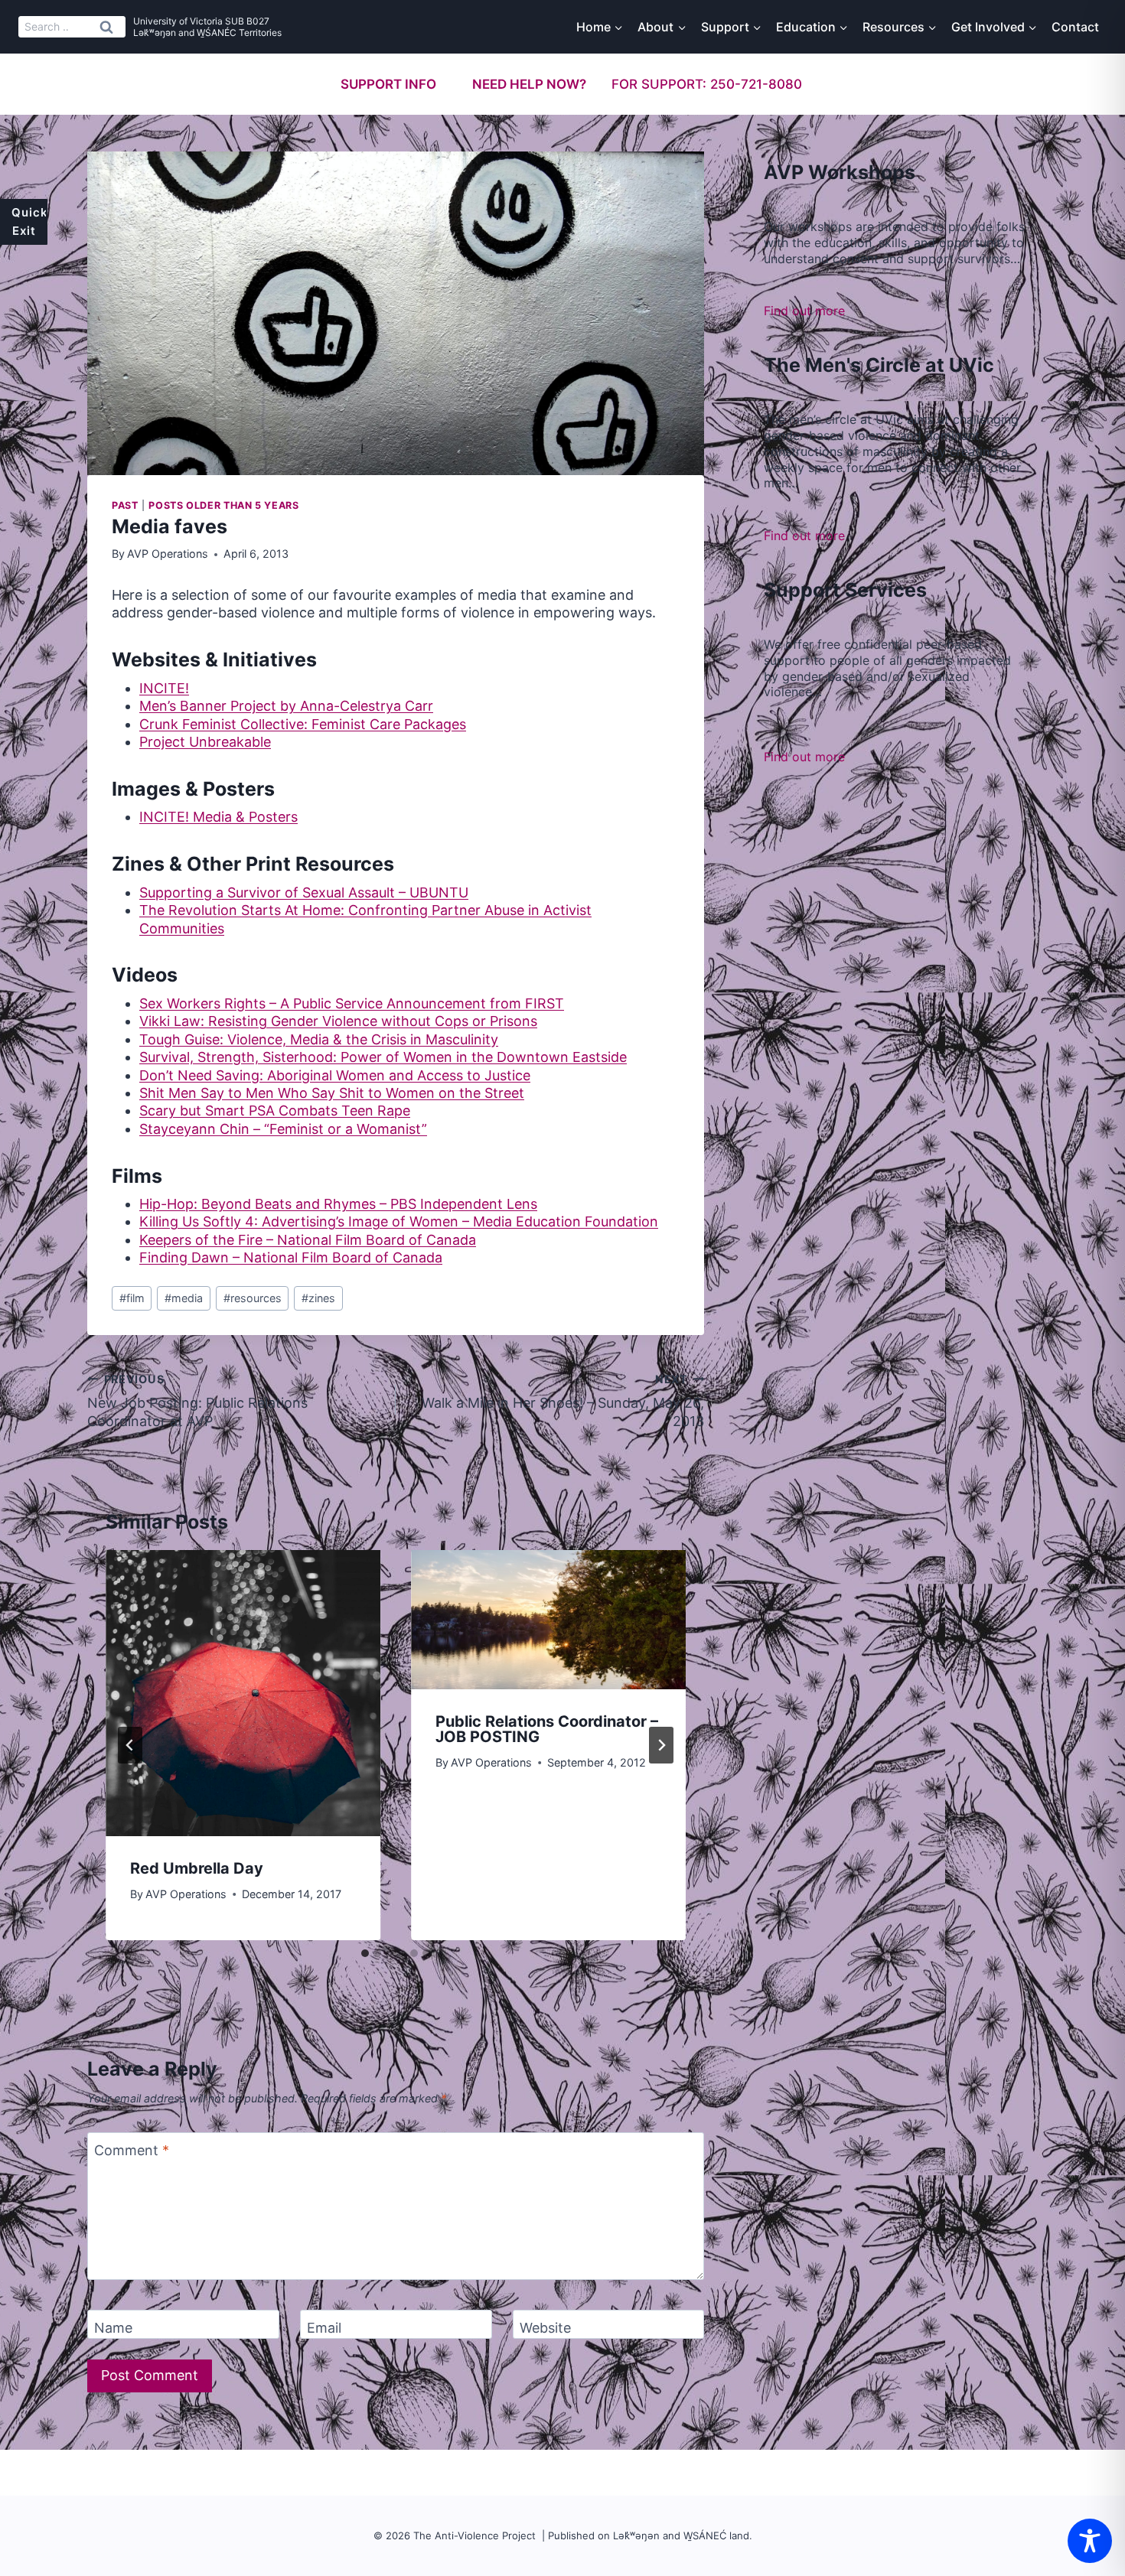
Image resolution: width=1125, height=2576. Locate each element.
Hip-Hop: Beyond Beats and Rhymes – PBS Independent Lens (338, 1204)
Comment (132, 2150)
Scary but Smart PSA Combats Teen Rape (275, 1111)
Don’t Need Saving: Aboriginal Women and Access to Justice (335, 1075)
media (184, 1298)
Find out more (804, 311)
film (132, 1298)
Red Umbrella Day (197, 1868)
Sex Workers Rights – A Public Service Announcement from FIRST (352, 1003)
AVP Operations (168, 554)
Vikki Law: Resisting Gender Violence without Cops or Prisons (338, 1021)
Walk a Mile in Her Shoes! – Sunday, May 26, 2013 (563, 1401)
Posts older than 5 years (223, 505)
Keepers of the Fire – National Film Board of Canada (308, 1240)
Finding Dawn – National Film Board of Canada (291, 1257)
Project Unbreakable (205, 742)
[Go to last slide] (130, 1745)
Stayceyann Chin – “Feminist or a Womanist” (283, 1129)
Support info (388, 84)
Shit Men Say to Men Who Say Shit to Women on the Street (332, 1093)
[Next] (661, 1745)
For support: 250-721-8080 (707, 84)
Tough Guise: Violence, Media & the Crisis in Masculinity (319, 1039)
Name (113, 2328)
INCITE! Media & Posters (218, 817)
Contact (1075, 27)
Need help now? (529, 84)
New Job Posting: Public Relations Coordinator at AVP (197, 1401)
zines (318, 1298)
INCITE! (164, 688)
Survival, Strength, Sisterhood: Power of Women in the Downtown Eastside (383, 1057)
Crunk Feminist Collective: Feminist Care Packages (303, 724)
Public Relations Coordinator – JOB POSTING (547, 1729)
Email (324, 2328)
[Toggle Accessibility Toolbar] (1090, 2541)
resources (253, 1298)
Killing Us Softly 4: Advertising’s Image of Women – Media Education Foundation (399, 1221)
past (125, 505)
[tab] (365, 1953)
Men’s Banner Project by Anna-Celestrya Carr (286, 706)
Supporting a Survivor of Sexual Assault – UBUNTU (304, 892)
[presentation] (243, 1693)
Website (545, 2328)
